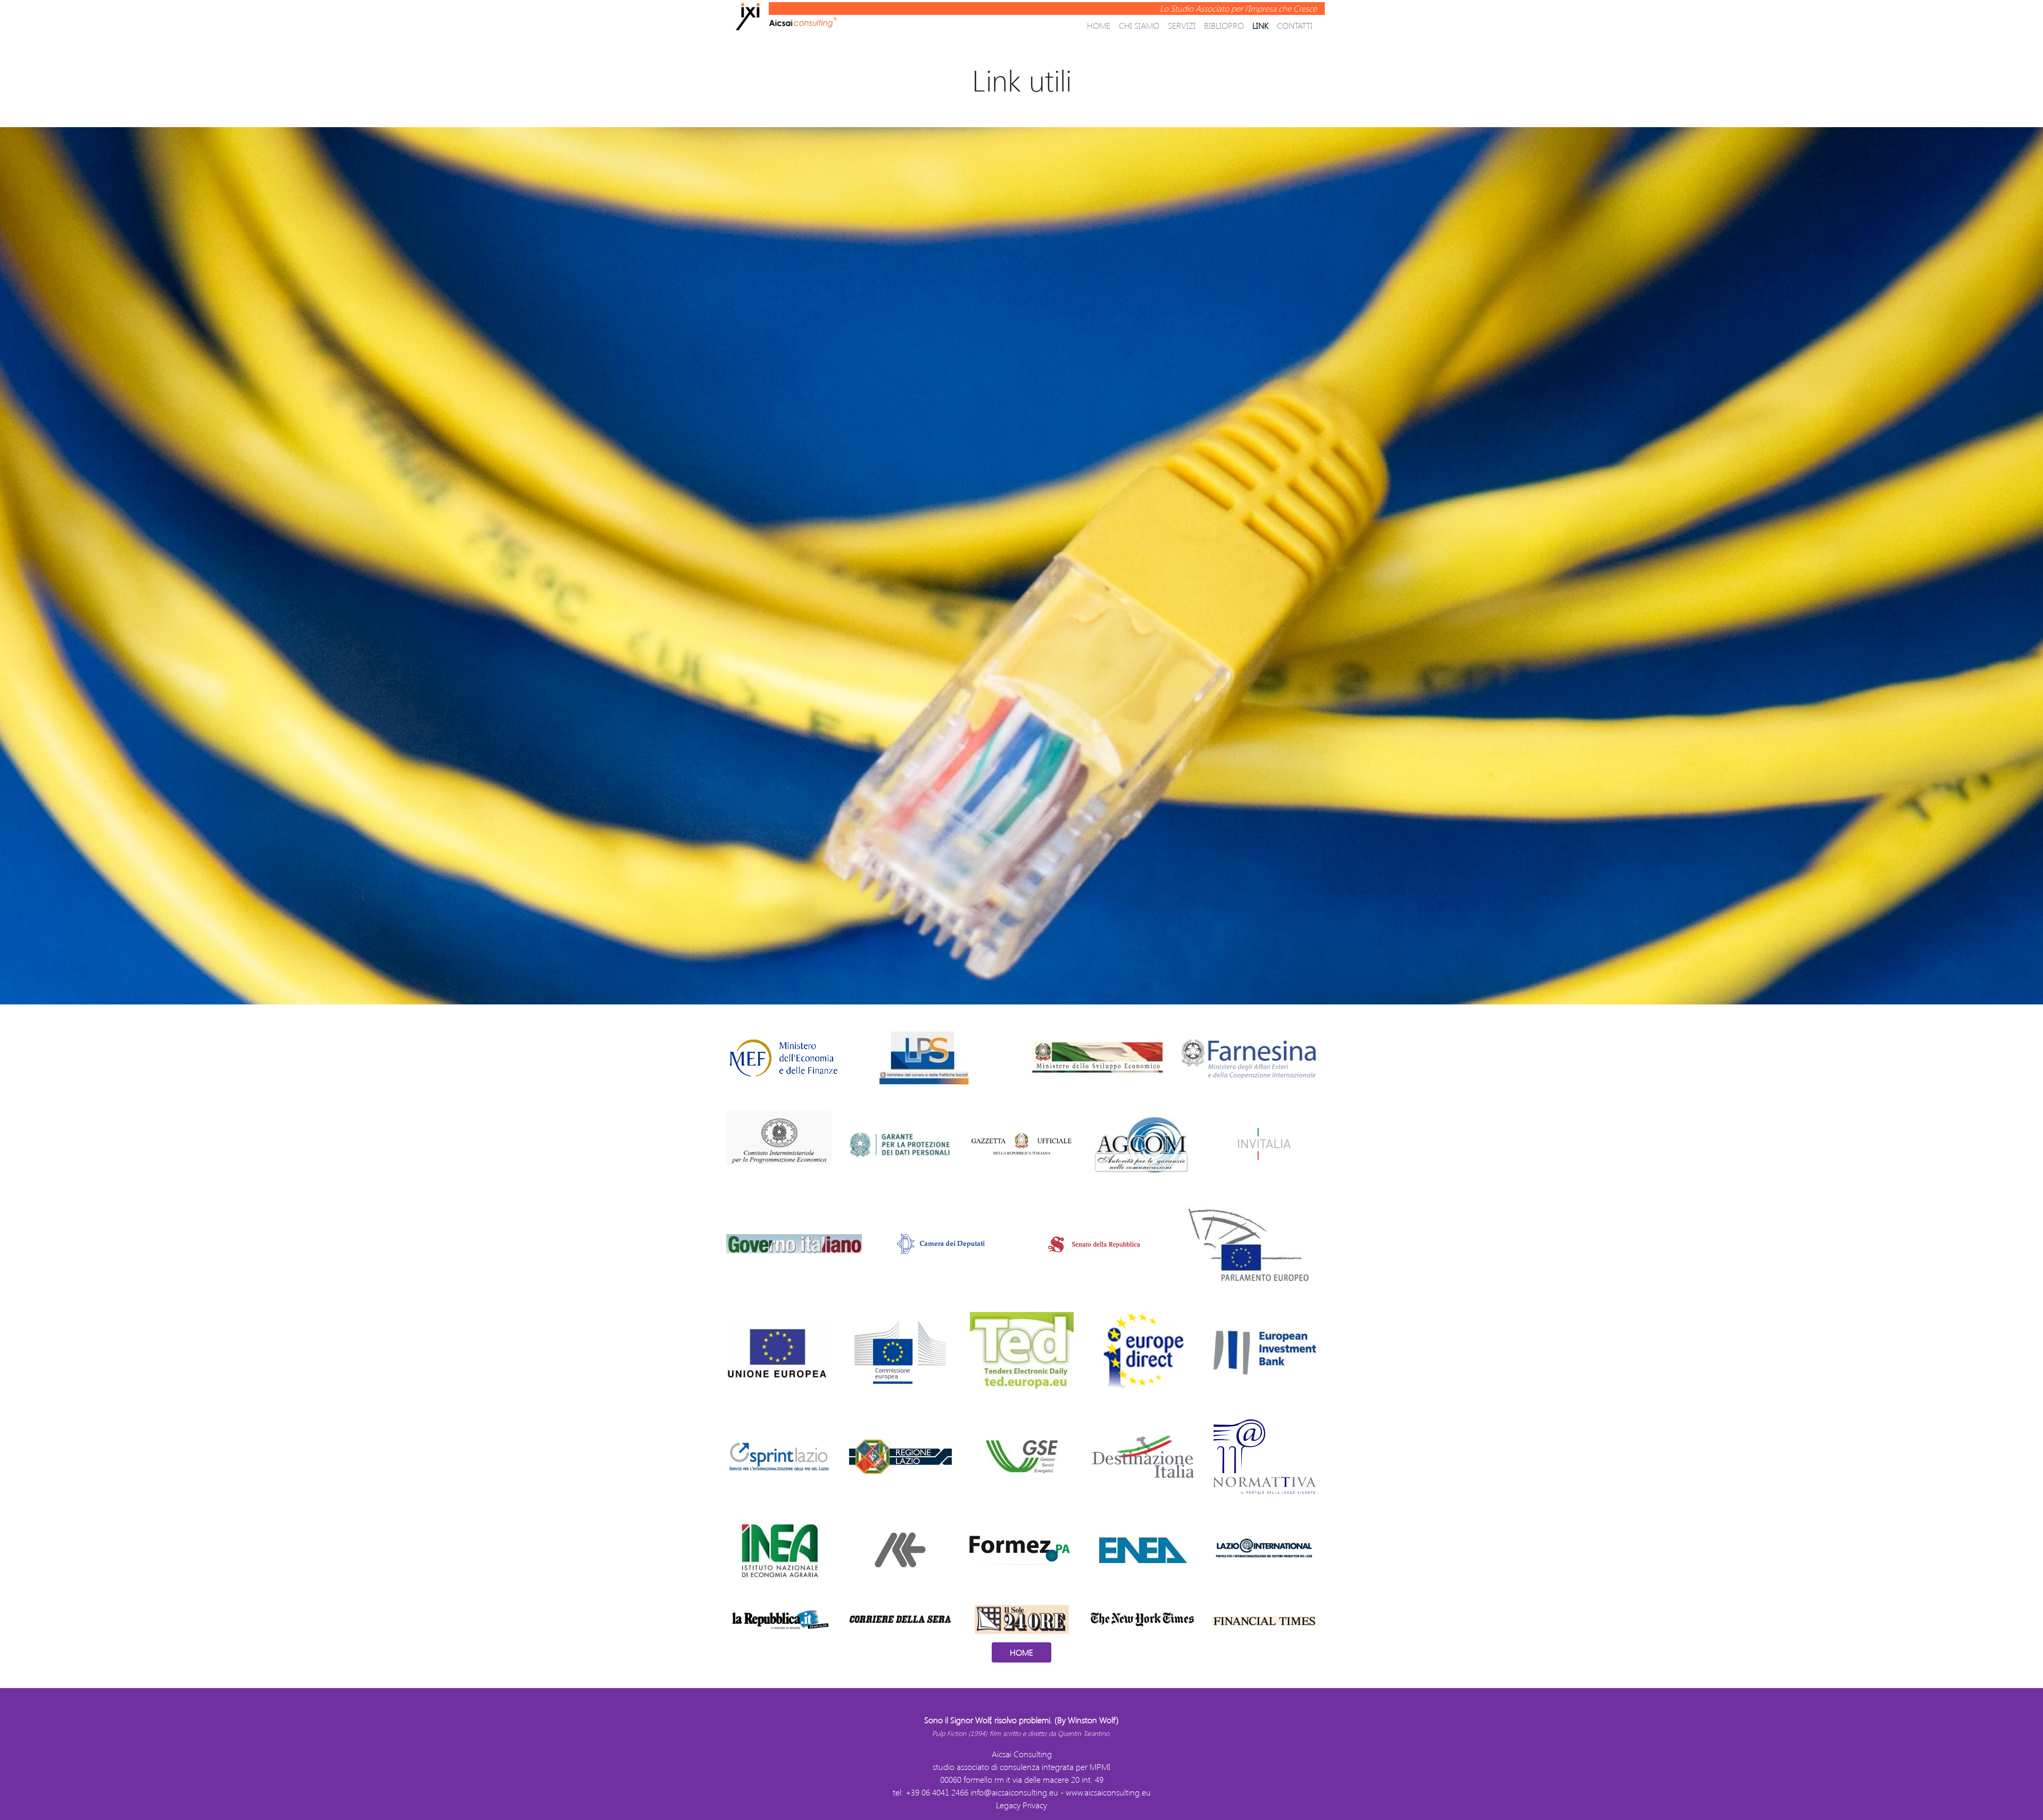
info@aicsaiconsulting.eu (1014, 1792)
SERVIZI (1182, 25)
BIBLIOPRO (1224, 25)
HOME (1099, 25)
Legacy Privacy (1021, 1805)
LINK (1260, 25)
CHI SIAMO (1139, 25)
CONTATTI (1295, 25)
